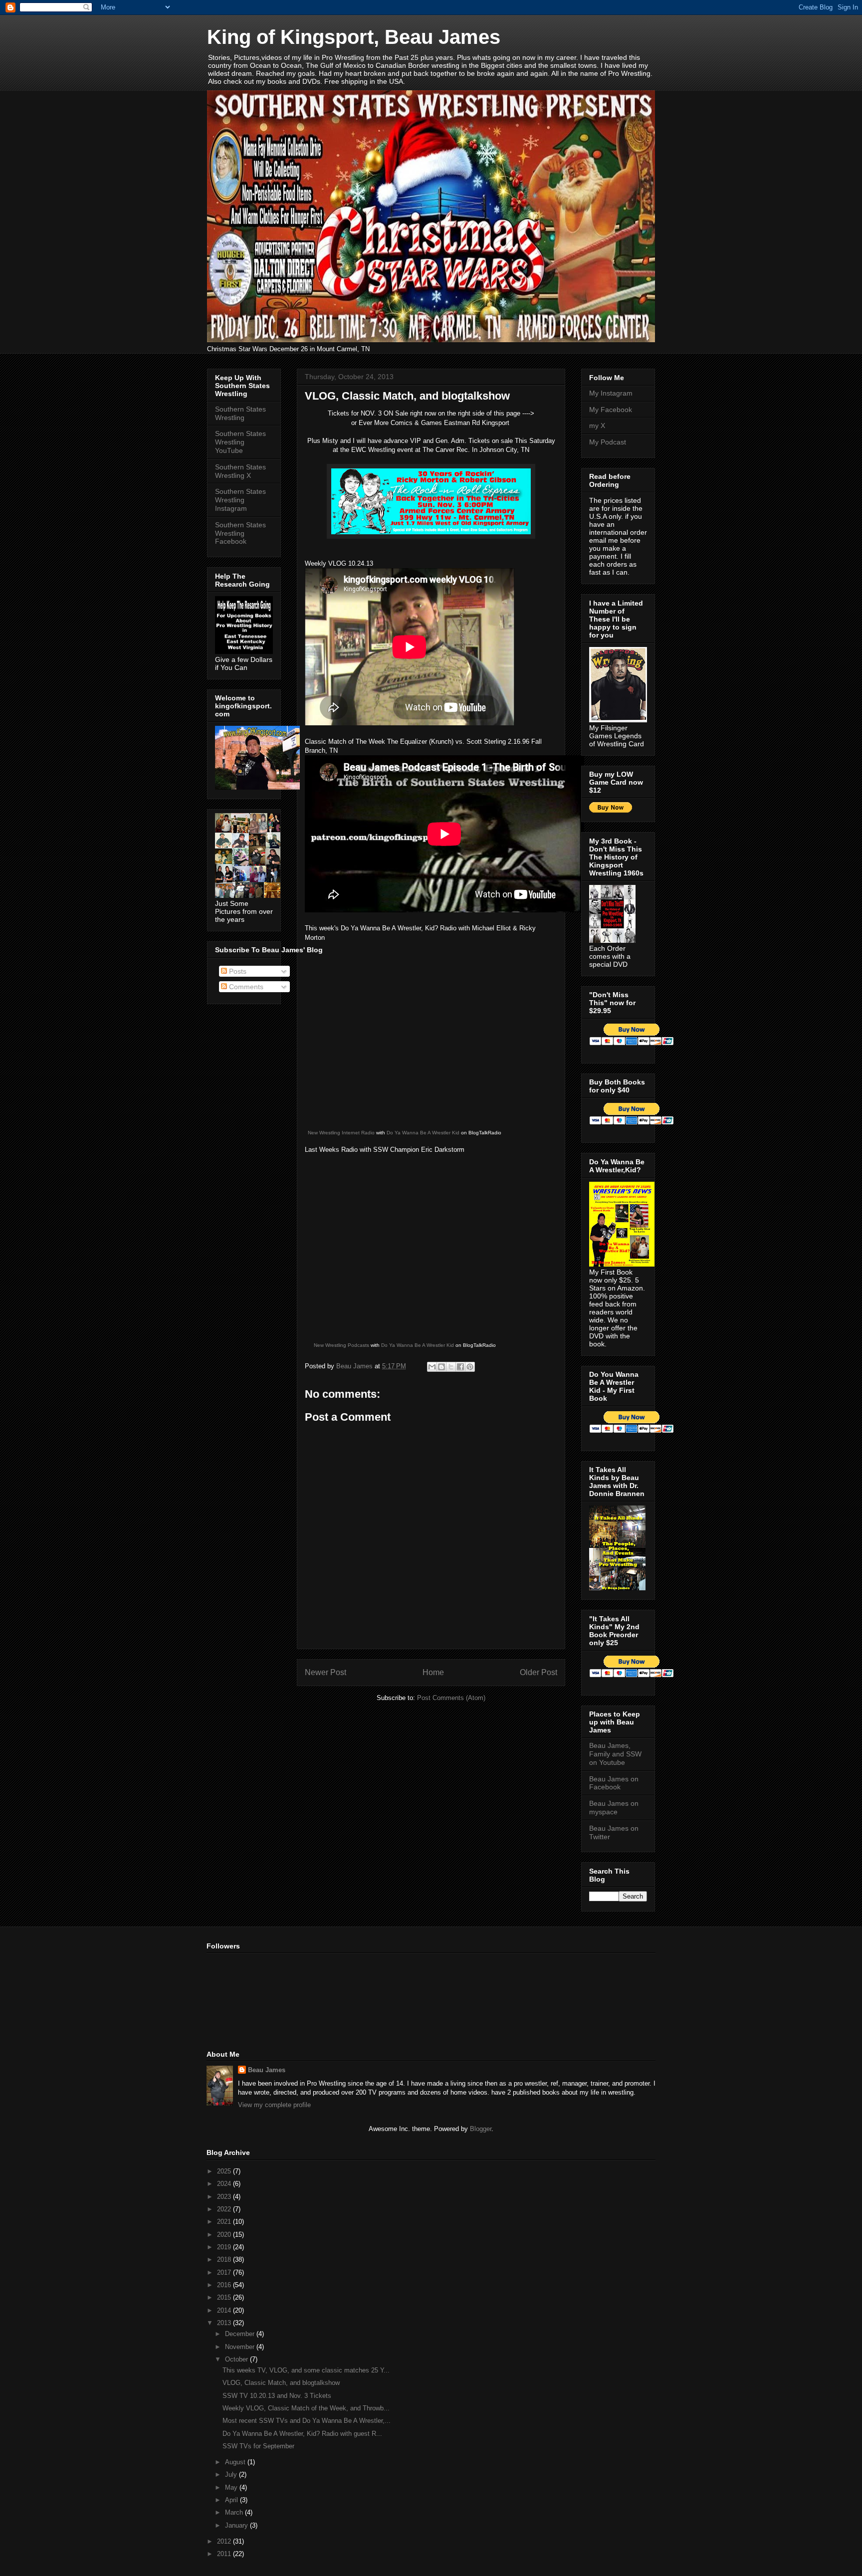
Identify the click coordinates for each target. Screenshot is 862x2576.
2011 (225, 2554)
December (241, 2334)
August (236, 2462)
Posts (237, 971)
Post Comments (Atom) (451, 1698)
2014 (225, 2310)
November (241, 2347)
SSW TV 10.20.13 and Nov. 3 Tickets (277, 2396)
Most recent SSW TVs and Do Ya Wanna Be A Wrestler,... (307, 2421)
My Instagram (611, 393)
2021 (225, 2222)
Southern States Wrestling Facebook (240, 533)
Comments (245, 987)
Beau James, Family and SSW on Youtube (615, 1754)
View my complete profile (274, 2105)
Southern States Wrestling (240, 413)
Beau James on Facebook (614, 1783)
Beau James (267, 2070)
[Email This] (432, 1367)
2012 (225, 2541)
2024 (225, 2184)
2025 (225, 2171)
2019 (225, 2247)
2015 (225, 2297)
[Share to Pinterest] (470, 1367)
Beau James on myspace (614, 1808)
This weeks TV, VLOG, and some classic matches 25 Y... (306, 2370)
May (232, 2487)
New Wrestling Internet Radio (341, 1133)
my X (597, 426)
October (237, 2359)
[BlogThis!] (441, 1367)
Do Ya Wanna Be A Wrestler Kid (423, 1133)
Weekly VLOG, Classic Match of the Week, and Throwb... (306, 2408)
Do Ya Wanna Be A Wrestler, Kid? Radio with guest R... (302, 2434)
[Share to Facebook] (460, 1367)
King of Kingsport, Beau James (354, 37)
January (237, 2525)
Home (433, 1672)
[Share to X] (451, 1367)
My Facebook (611, 410)
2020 (225, 2235)
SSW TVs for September (258, 2446)
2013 (225, 2323)
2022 (225, 2209)
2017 (225, 2272)
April (232, 2500)
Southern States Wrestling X (240, 471)
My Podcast (608, 442)
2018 (225, 2259)
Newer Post (325, 1672)
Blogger (481, 2129)
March (235, 2512)
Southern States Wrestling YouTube (240, 442)
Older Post (539, 1672)
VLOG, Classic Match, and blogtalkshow (281, 2383)
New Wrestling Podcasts (341, 1345)
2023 (225, 2197)
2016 (225, 2285)
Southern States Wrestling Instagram (240, 500)
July (232, 2474)
